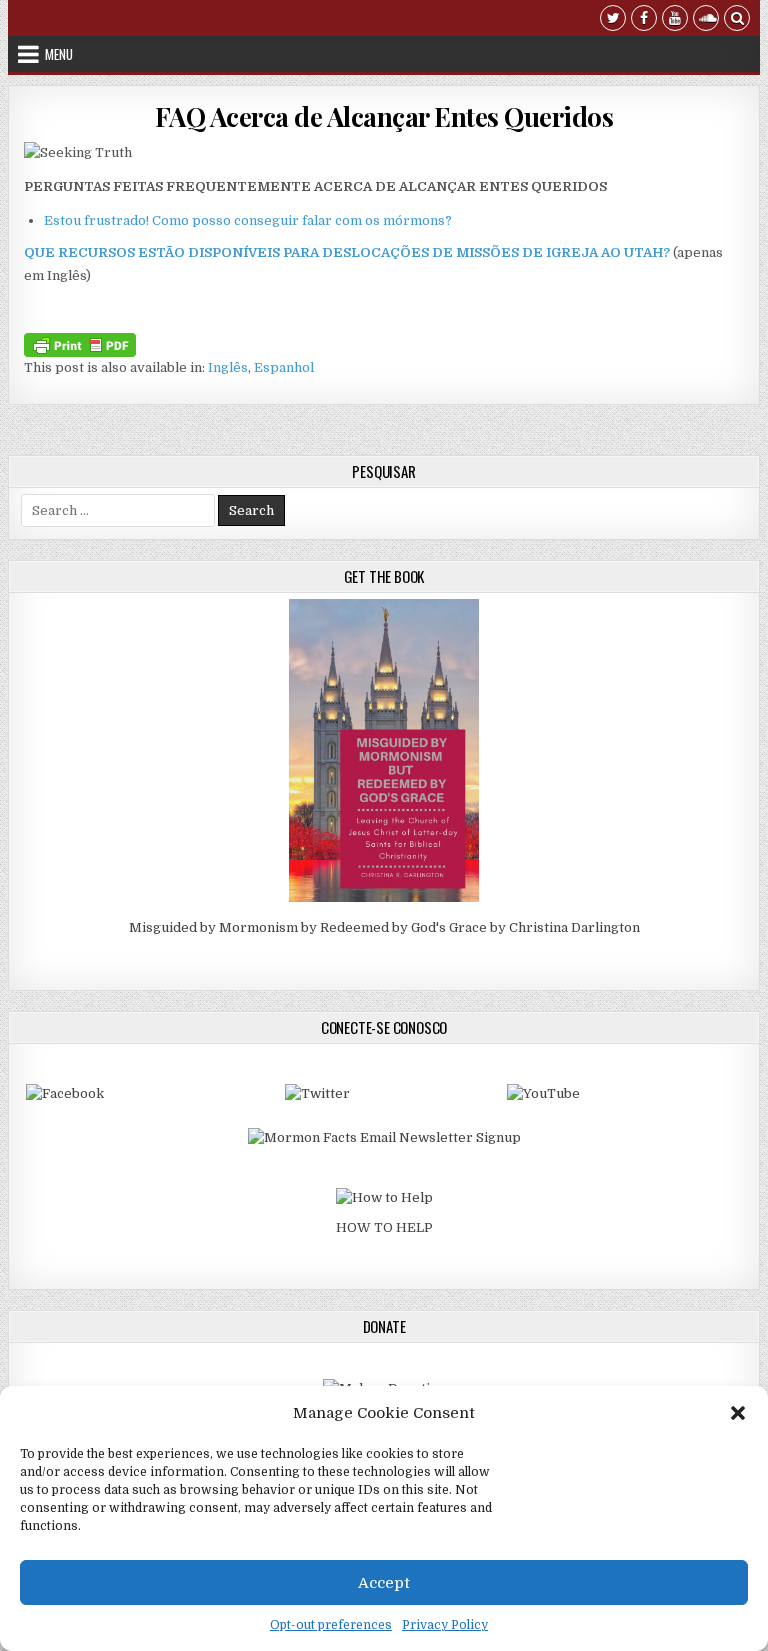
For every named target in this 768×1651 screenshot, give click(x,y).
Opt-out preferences (331, 1625)
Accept (384, 1583)
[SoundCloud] (706, 20)
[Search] (737, 20)
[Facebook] (644, 20)
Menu (59, 54)
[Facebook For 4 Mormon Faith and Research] (65, 1093)
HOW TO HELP (384, 1227)
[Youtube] (675, 20)
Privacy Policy (445, 1625)
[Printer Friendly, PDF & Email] (80, 344)
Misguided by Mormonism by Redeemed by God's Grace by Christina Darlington (384, 927)
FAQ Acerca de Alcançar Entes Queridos (384, 116)
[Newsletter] (384, 1137)
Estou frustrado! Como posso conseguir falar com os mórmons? (248, 220)
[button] (738, 1413)
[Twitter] (613, 20)
